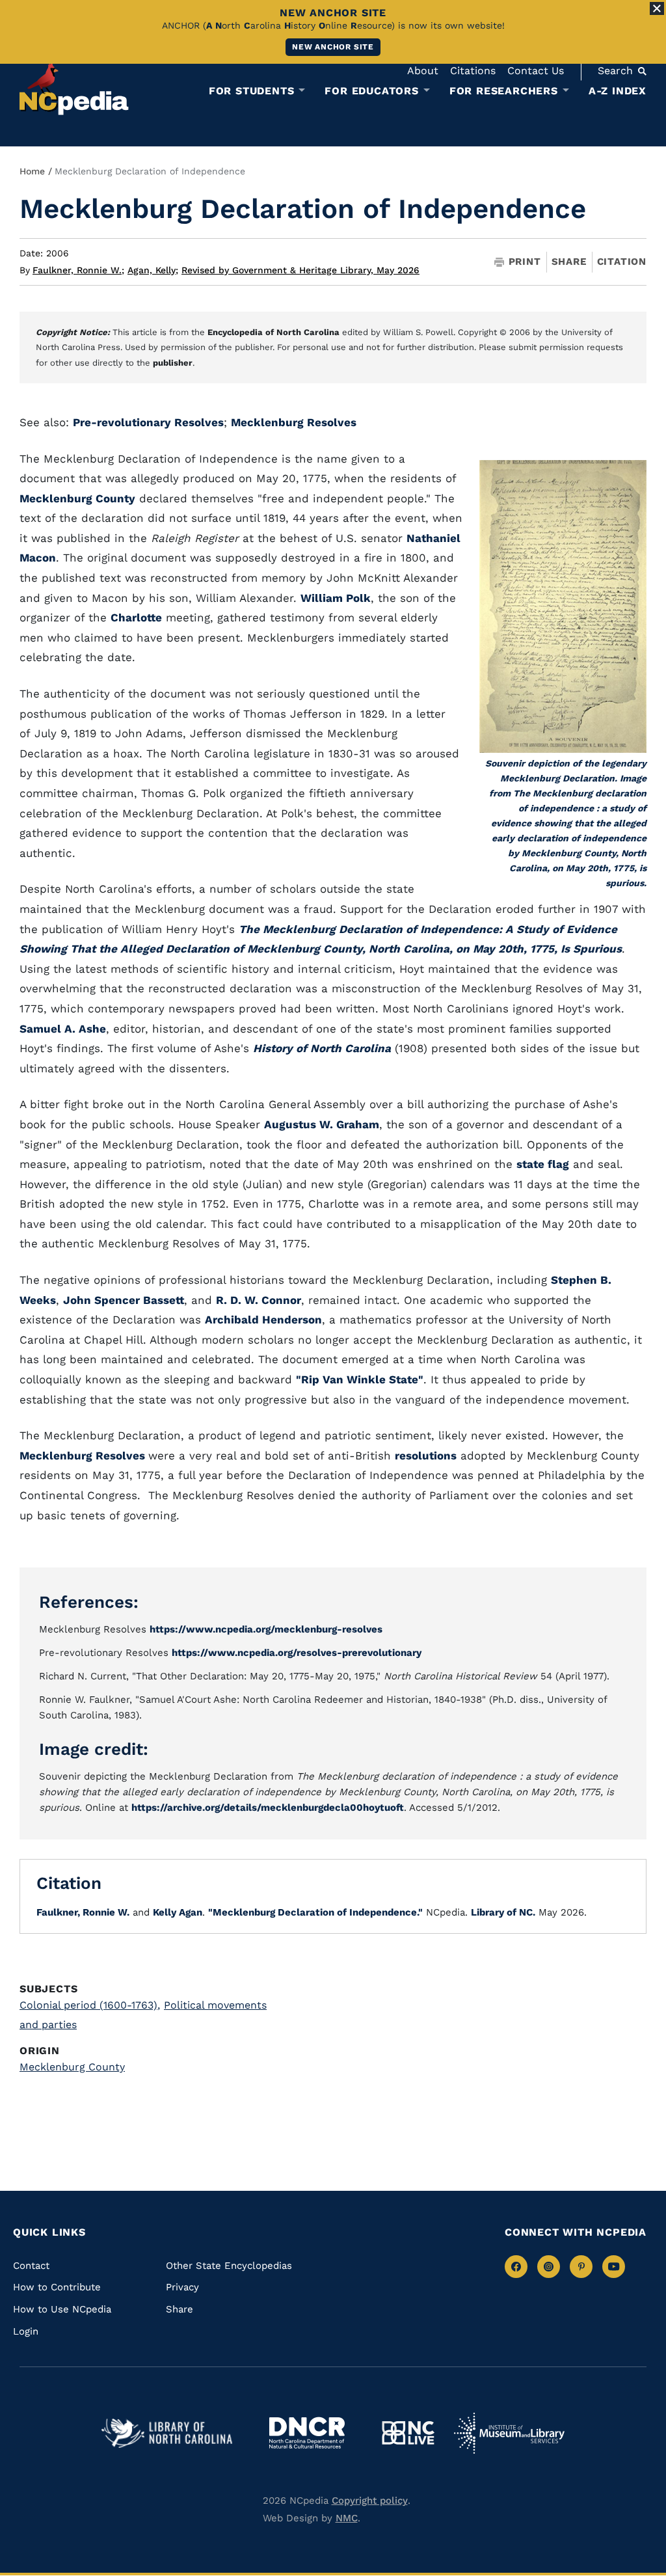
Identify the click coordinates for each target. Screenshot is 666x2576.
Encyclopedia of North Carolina (273, 332)
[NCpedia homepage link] (74, 88)
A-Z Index (618, 91)
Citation (622, 262)
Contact (31, 2266)
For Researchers (504, 91)
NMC (347, 2518)
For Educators (371, 91)
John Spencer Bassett (124, 1300)
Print (525, 262)
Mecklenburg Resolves (294, 422)
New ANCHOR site (333, 47)
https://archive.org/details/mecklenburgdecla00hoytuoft (268, 1808)
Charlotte (136, 617)
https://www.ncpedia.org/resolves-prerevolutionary (297, 1653)
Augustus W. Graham (322, 1124)
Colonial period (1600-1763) (90, 2005)
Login (26, 2331)
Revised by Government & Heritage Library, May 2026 (300, 270)
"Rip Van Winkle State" (360, 1379)
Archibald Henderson (263, 1320)
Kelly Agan (178, 1912)
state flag (543, 1164)
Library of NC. (503, 1912)
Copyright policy (370, 2501)
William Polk (336, 598)
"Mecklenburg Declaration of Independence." (315, 1912)
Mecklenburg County (77, 498)
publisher (173, 363)
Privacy (182, 2287)
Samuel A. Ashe (63, 1029)
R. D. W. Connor (259, 1300)
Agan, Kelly (153, 270)
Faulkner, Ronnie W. (78, 270)
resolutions (426, 1456)
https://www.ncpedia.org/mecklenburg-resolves (266, 1629)
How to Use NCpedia (62, 2309)
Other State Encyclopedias (229, 2266)
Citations (473, 71)
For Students (252, 91)
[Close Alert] (657, 8)
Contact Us (536, 71)
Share (569, 262)
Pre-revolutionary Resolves (148, 422)
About (423, 71)
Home (32, 171)
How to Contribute (57, 2287)
